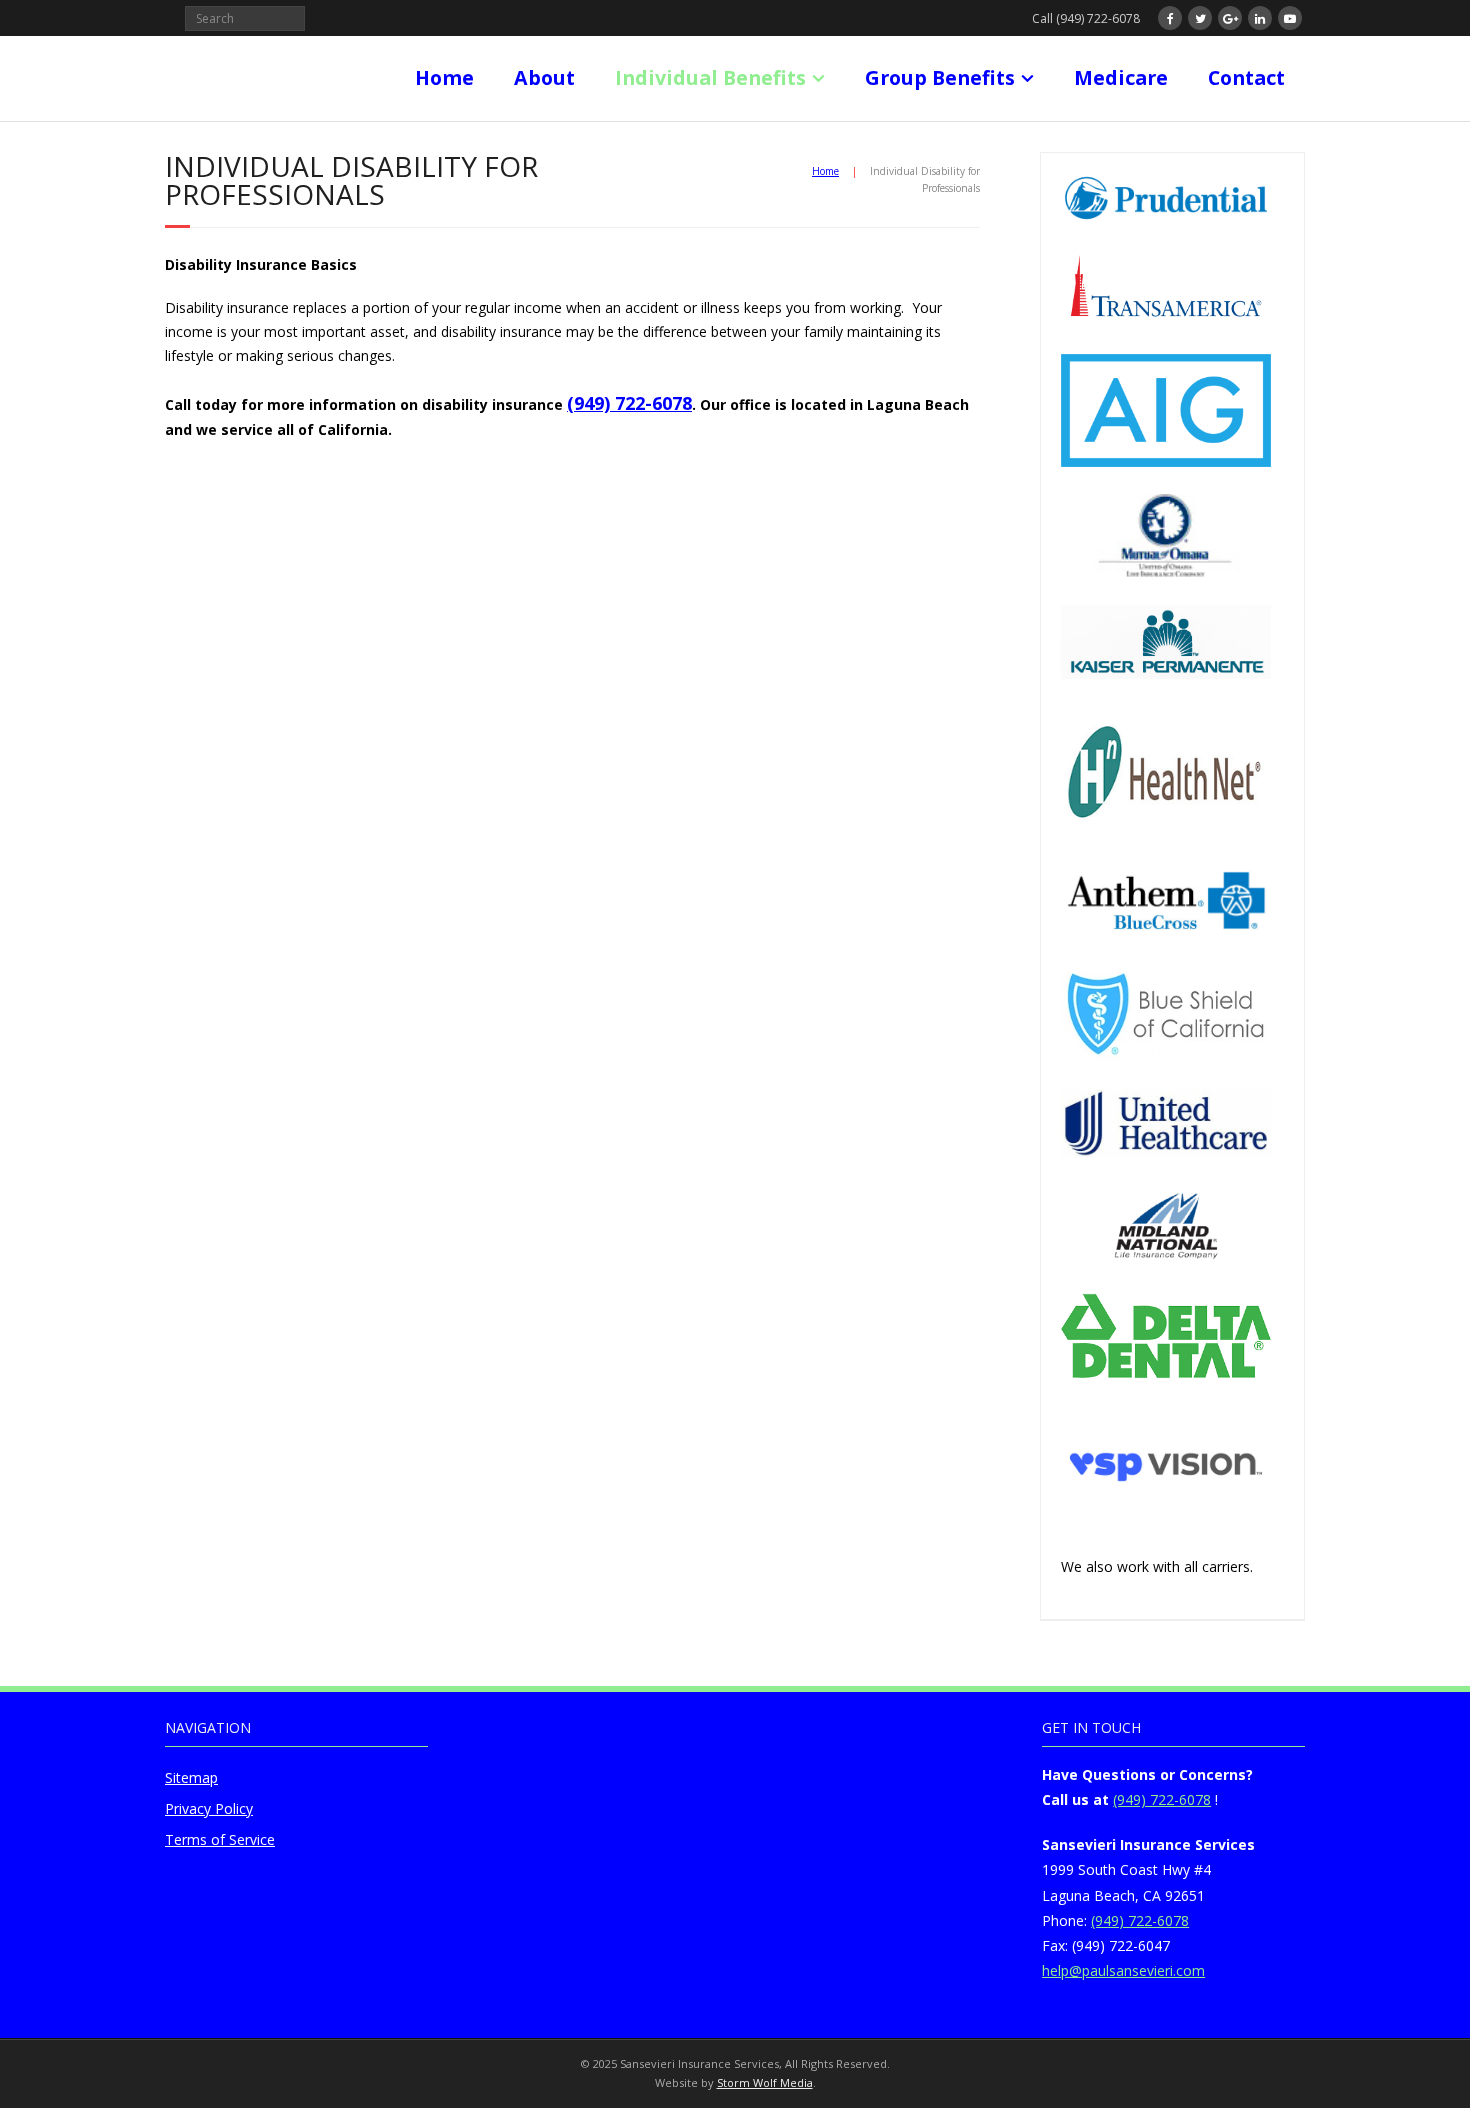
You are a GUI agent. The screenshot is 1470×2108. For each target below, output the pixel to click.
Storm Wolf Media (765, 2082)
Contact (1246, 77)
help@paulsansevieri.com (1123, 1970)
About (544, 77)
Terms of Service (220, 1839)
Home (444, 77)
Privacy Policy (209, 1808)
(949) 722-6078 (629, 403)
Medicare (1121, 77)
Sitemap (191, 1777)
